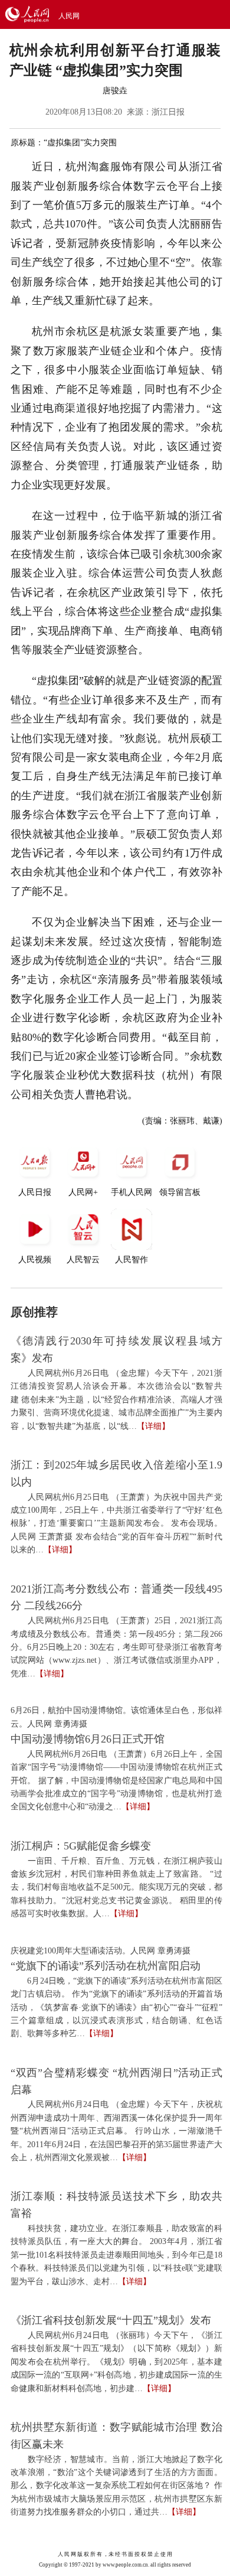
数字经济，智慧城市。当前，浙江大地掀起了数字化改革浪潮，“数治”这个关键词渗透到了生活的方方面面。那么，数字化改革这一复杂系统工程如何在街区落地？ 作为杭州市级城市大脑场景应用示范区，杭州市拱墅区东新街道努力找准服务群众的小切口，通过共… (116, 2486)
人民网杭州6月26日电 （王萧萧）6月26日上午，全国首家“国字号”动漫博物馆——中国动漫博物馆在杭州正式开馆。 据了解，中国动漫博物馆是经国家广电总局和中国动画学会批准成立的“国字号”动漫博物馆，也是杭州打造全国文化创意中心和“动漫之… (116, 1781)
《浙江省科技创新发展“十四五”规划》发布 (111, 2320)
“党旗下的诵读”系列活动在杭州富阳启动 (106, 1966)
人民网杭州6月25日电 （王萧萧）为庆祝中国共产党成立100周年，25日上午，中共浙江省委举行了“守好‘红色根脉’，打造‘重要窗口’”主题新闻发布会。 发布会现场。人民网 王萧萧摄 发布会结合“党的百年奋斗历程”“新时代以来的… (116, 1524)
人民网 (69, 16)
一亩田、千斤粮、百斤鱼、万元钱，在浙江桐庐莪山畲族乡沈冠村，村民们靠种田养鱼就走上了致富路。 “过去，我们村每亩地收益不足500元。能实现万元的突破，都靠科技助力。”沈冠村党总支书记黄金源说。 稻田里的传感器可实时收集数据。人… (116, 1888)
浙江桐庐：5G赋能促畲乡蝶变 (81, 1846)
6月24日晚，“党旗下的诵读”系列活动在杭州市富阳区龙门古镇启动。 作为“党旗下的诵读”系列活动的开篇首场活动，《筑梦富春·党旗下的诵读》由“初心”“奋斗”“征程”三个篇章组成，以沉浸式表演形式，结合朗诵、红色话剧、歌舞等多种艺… (116, 2007)
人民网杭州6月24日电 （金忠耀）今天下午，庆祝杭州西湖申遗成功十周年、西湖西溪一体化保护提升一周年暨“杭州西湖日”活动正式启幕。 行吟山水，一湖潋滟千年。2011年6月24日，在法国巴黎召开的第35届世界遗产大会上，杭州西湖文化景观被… (116, 2131)
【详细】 (153, 1426)
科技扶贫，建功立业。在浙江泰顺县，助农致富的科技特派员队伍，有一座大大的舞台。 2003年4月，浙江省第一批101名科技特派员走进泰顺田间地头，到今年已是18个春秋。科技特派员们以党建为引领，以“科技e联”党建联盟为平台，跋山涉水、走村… (116, 2255)
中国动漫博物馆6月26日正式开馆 (88, 1739)
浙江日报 (168, 112)
